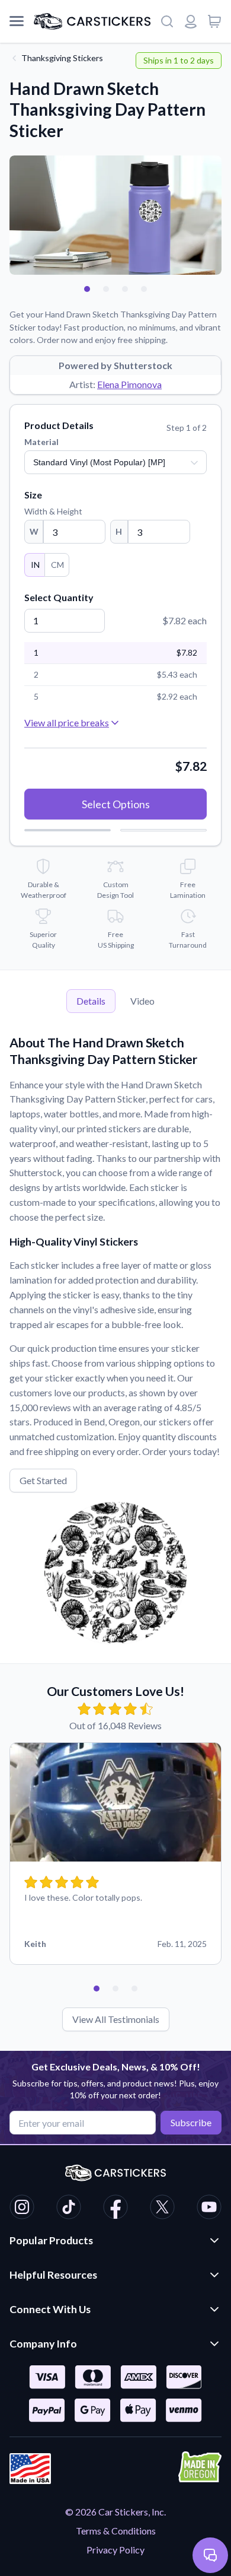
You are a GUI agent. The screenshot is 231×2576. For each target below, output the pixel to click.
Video (142, 1001)
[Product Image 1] (87, 289)
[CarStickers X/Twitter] (162, 2209)
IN (35, 565)
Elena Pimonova (129, 384)
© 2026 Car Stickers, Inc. (115, 2512)
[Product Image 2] (106, 289)
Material (41, 442)
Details (91, 1001)
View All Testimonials (116, 2019)
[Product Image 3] (125, 289)
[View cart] (214, 21)
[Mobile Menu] (17, 21)
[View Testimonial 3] (134, 1989)
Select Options (116, 804)
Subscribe (191, 2122)
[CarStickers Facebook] (115, 2209)
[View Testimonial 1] (97, 1989)
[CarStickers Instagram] (22, 2209)
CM (57, 565)
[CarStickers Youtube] (209, 2209)
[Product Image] (144, 289)
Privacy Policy (115, 2550)
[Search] (167, 21)
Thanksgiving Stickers (62, 58)
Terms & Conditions (116, 2531)
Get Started (43, 1480)
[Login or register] (191, 21)
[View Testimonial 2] (115, 1989)
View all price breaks (67, 722)
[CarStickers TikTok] (69, 2209)
